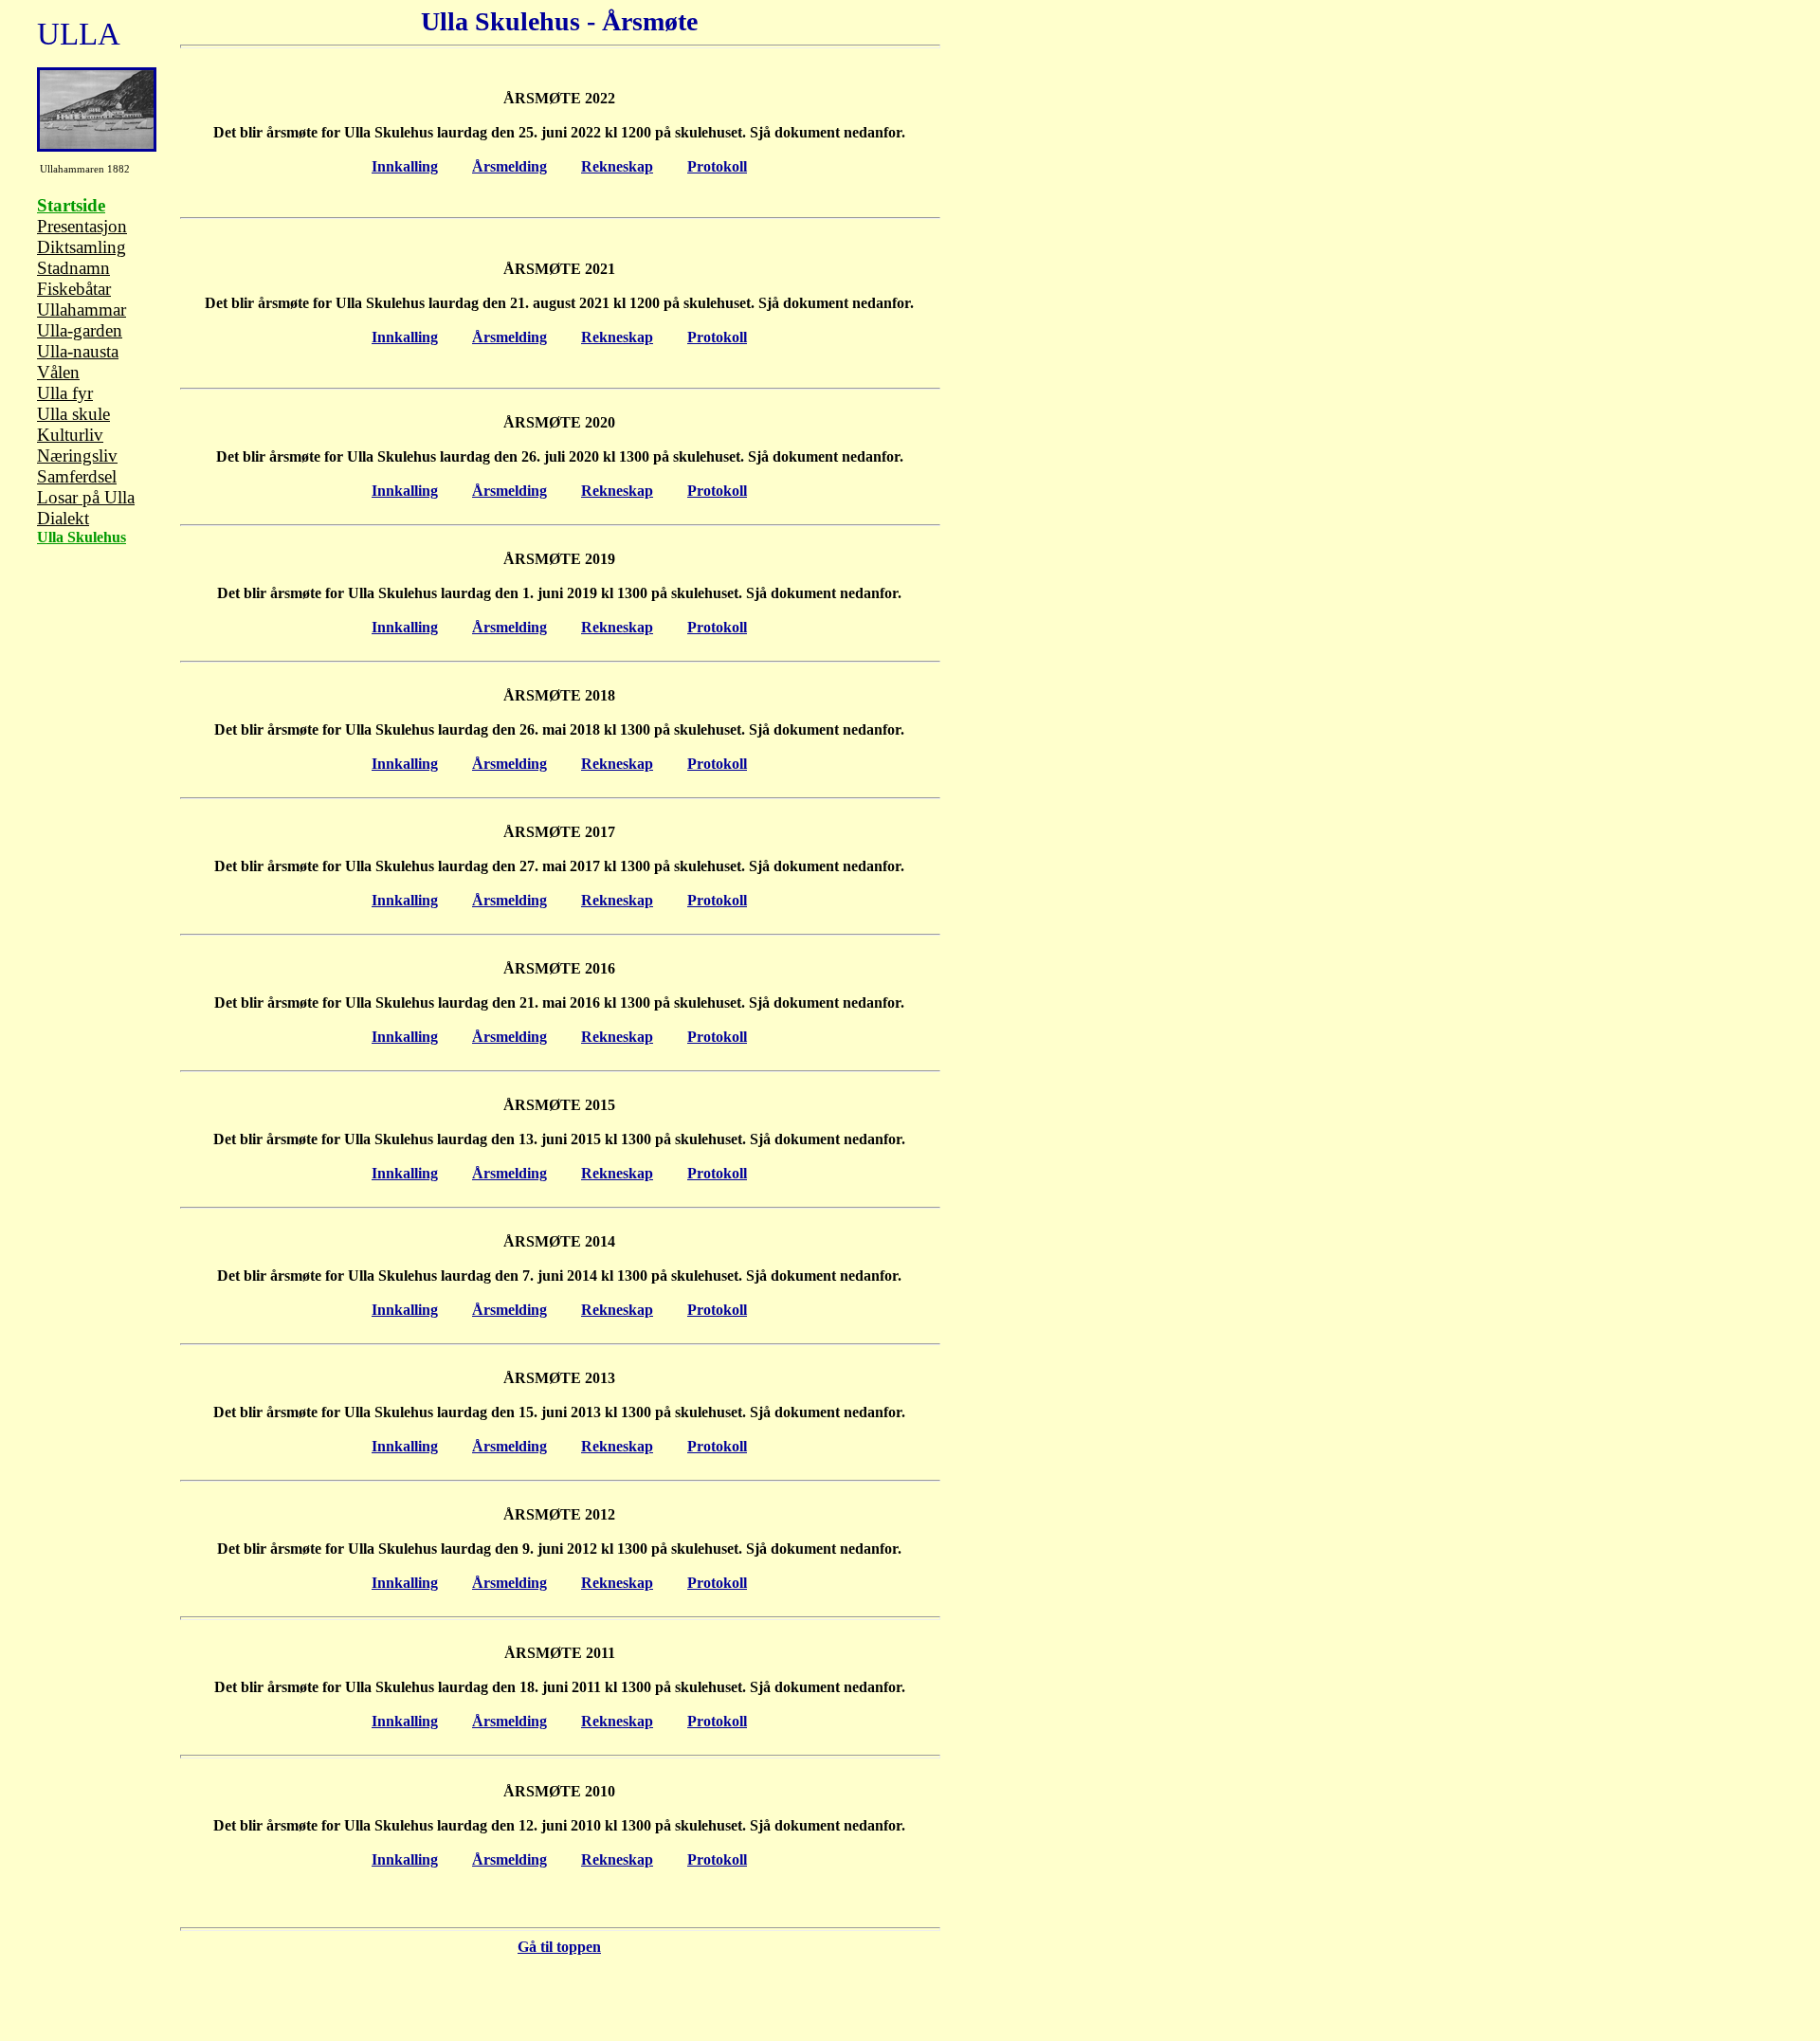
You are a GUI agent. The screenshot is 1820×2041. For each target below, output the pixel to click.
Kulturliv (70, 435)
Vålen (58, 372)
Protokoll (717, 166)
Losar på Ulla (86, 497)
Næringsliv (77, 456)
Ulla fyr (65, 393)
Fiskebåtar (74, 289)
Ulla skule (73, 414)
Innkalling (405, 166)
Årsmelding (510, 166)
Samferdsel (77, 476)
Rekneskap (617, 166)
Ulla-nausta (78, 351)
